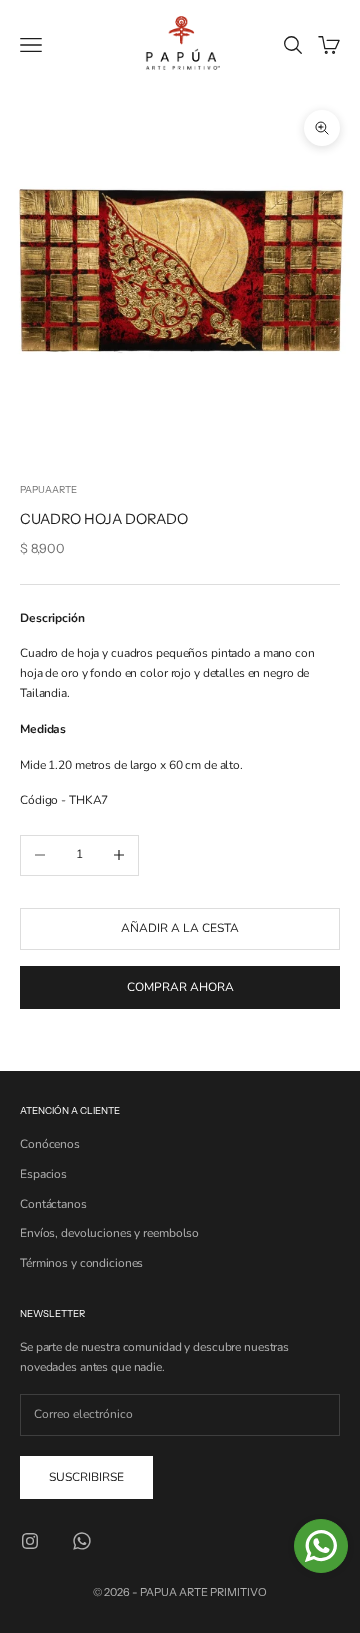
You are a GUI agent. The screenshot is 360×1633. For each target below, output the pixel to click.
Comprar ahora (180, 987)
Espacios (43, 1174)
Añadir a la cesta (180, 928)
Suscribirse (86, 1477)
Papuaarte (48, 489)
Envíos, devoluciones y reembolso (109, 1233)
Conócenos (50, 1144)
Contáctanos (53, 1204)
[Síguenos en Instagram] (30, 1541)
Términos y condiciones (81, 1263)
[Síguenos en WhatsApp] (82, 1541)
